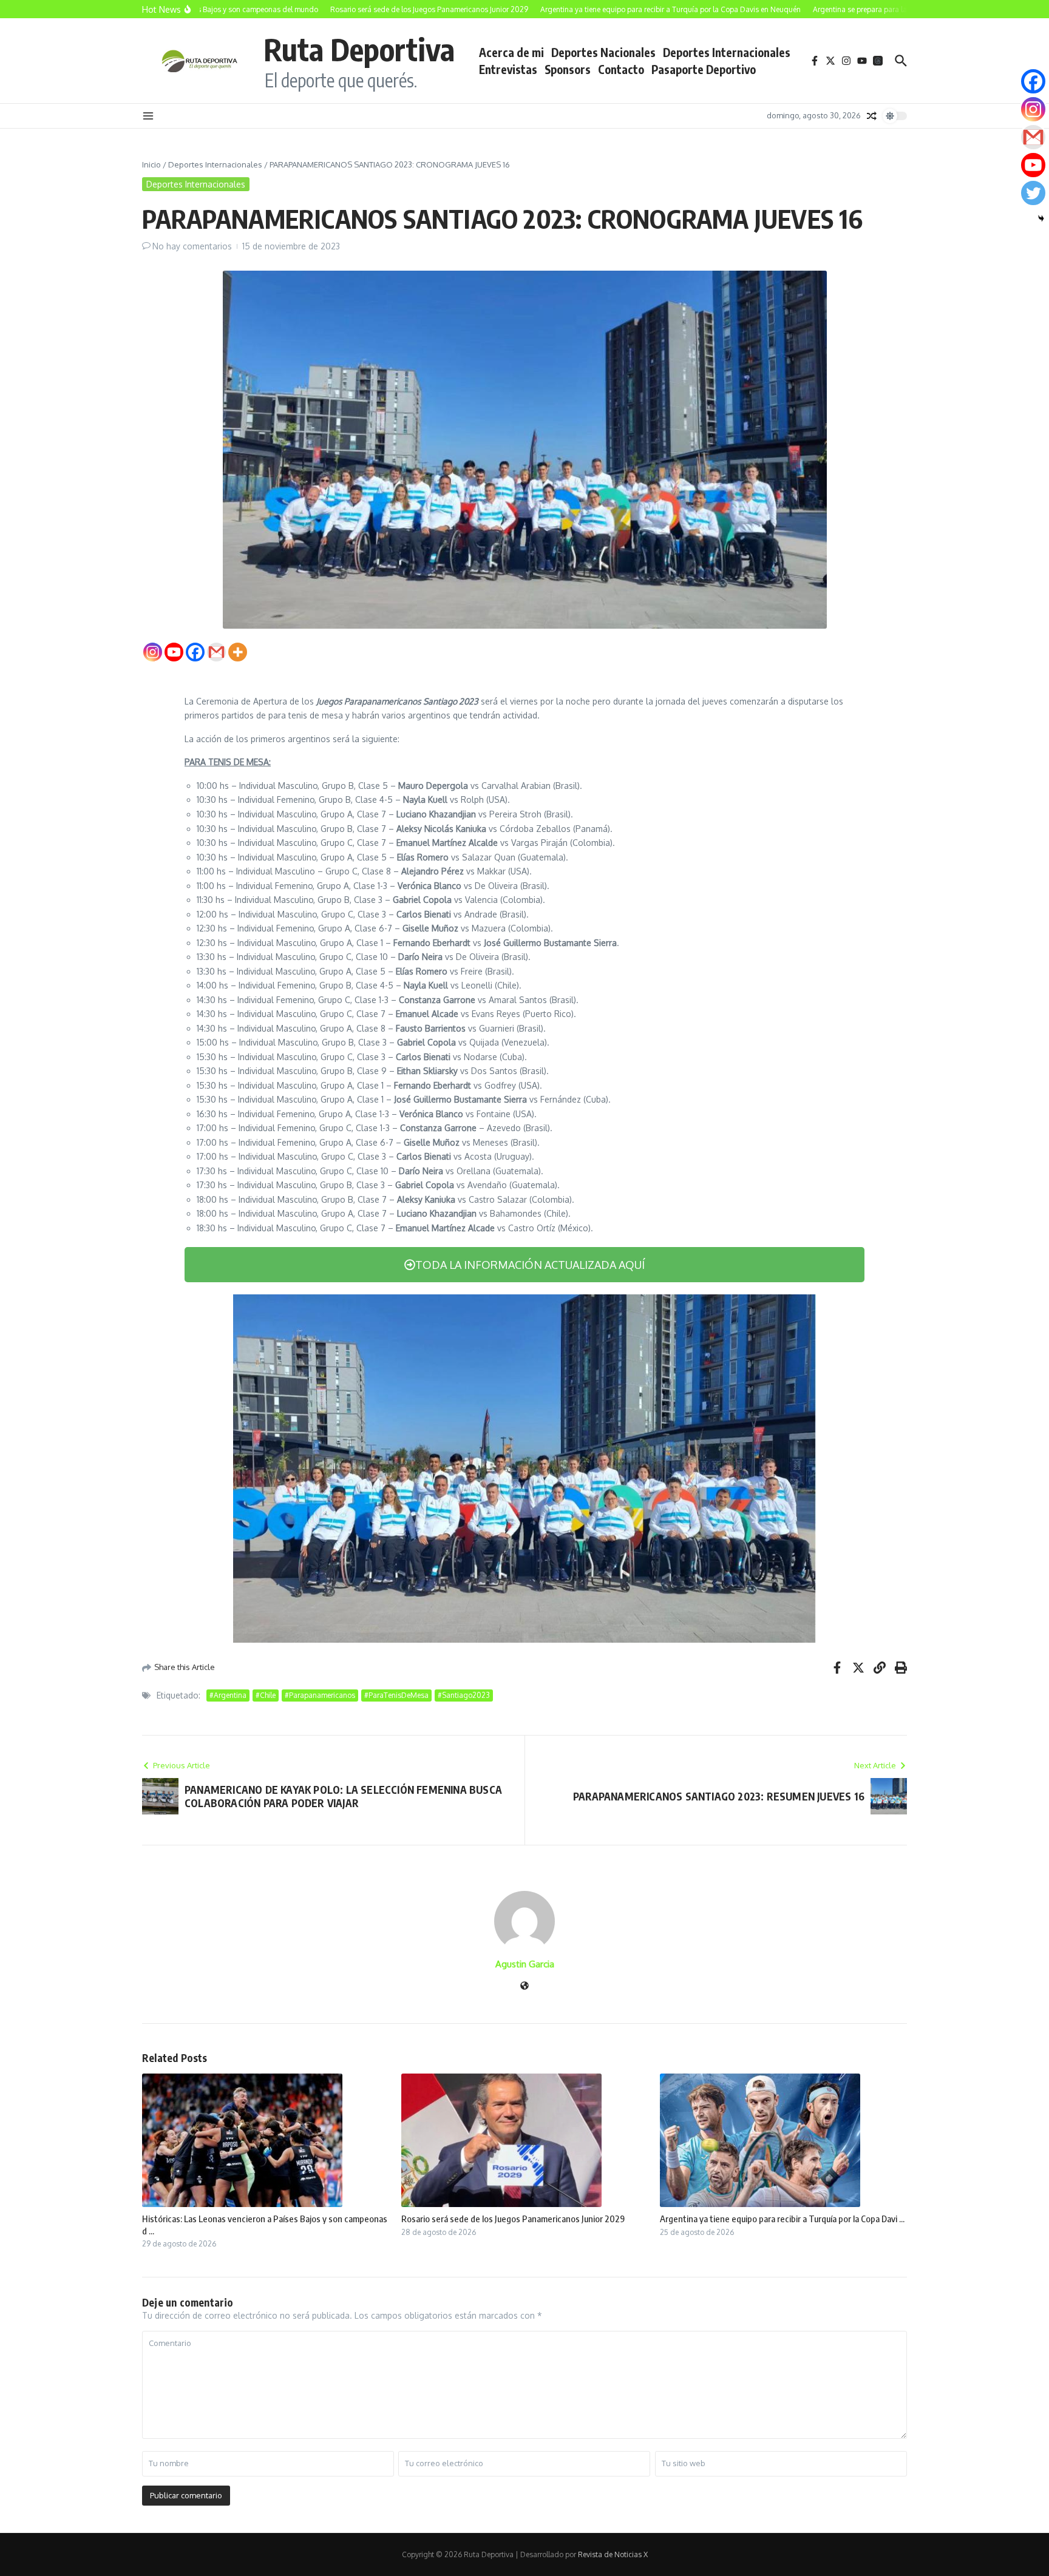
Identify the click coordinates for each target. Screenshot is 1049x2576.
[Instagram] (153, 652)
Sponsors (568, 69)
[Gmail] (216, 652)
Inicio (151, 164)
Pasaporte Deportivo (704, 69)
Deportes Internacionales (727, 52)
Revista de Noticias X (613, 2554)
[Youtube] (174, 652)
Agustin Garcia (525, 1964)
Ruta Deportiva (359, 49)
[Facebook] (195, 652)
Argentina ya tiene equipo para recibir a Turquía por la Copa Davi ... (782, 2219)
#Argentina (228, 1695)
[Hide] (1041, 218)
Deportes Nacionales (603, 52)
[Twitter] (1033, 193)
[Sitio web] (524, 1986)
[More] (238, 652)
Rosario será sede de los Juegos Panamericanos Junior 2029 (513, 2219)
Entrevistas (508, 69)
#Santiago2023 (464, 1695)
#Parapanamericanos (320, 1695)
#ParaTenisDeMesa (396, 1695)
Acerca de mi (511, 52)
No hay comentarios (192, 246)
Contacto (621, 69)
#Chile (266, 1695)
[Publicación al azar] (872, 116)
